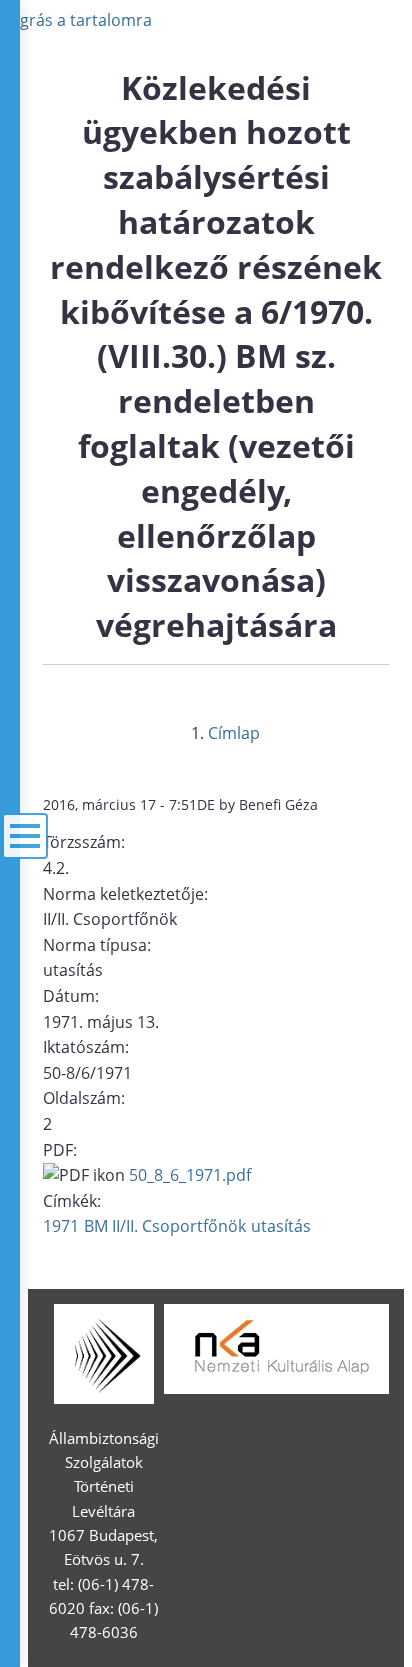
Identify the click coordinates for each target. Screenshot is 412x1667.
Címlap (234, 733)
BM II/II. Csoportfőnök (165, 1226)
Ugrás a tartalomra (80, 20)
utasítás (281, 1226)
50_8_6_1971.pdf (190, 1175)
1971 (61, 1226)
